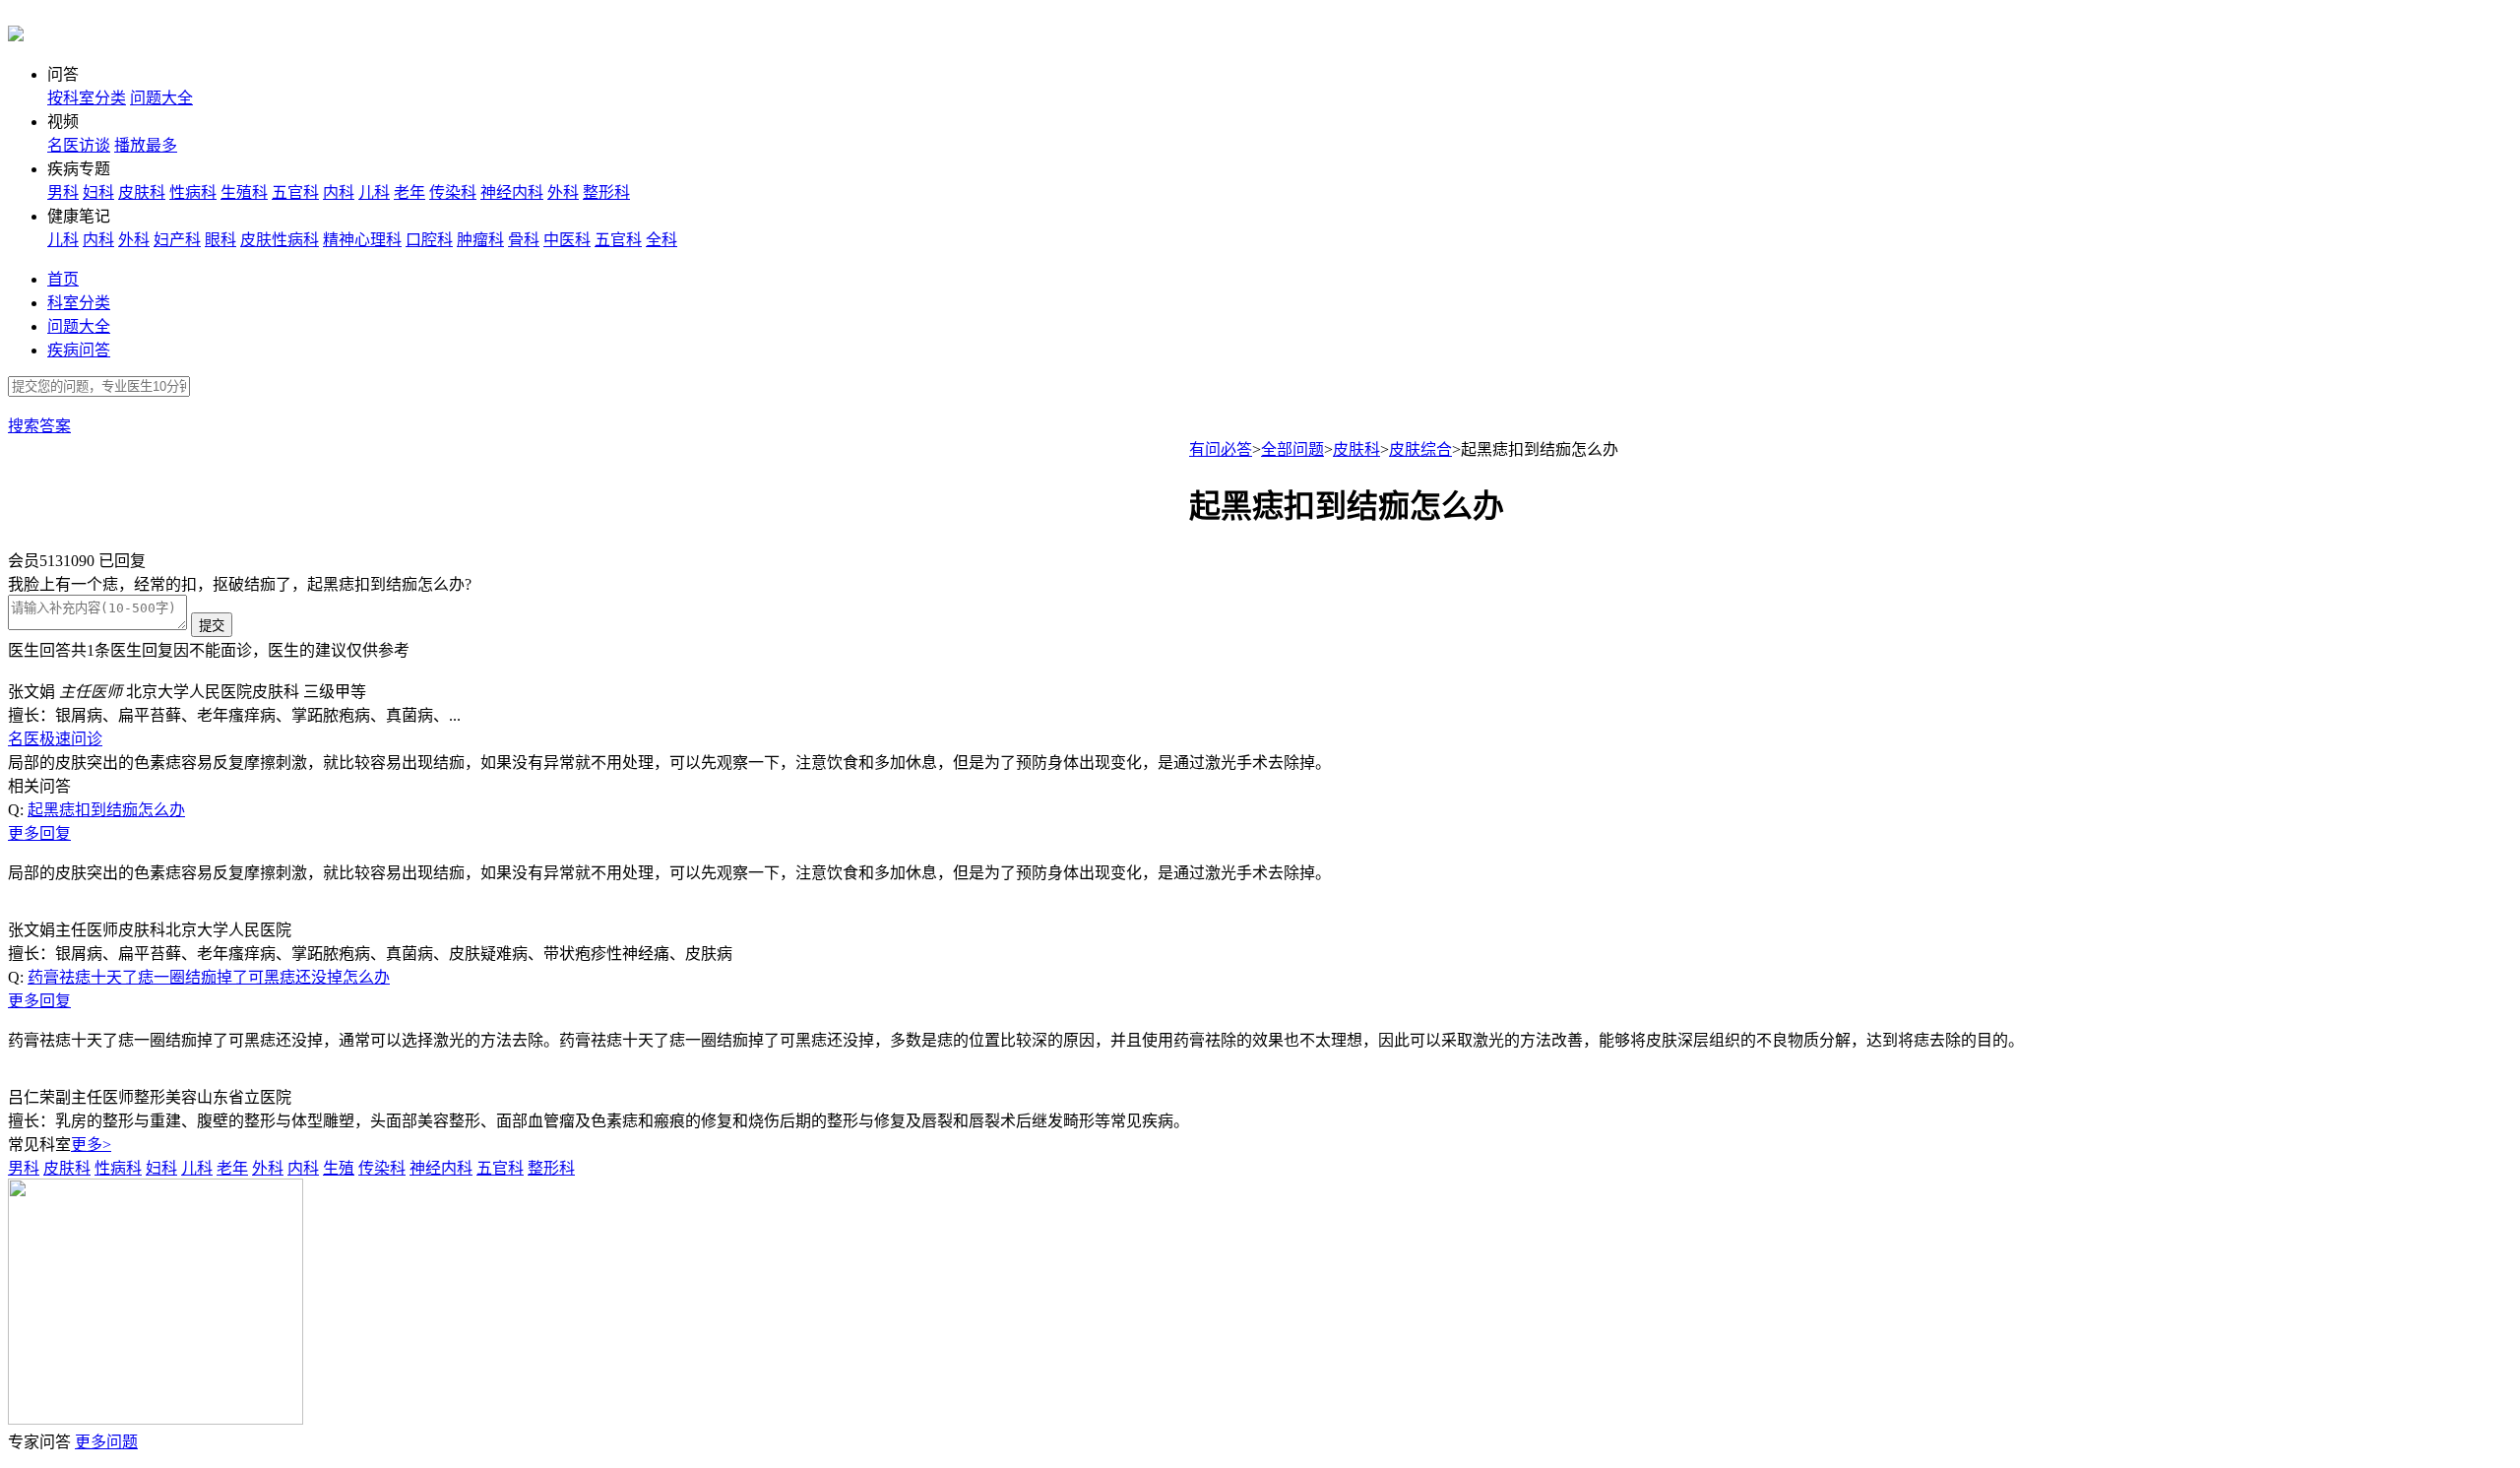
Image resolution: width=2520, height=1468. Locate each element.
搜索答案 (39, 426)
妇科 (98, 192)
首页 (63, 279)
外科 (563, 192)
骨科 (524, 240)
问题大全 (161, 98)
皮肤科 (142, 192)
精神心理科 (362, 240)
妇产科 (177, 240)
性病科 (193, 192)
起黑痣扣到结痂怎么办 (106, 810)
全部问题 (1292, 449)
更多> (91, 1145)
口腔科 (429, 240)
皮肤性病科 (280, 240)
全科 (661, 240)
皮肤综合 (1420, 449)
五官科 (295, 192)
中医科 (567, 240)
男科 (63, 192)
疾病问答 (79, 350)
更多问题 (106, 1442)
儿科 (374, 192)
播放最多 (146, 145)
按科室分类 (87, 98)
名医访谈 (79, 145)
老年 (409, 192)
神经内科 (512, 192)
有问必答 (1221, 449)
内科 (339, 192)
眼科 (220, 240)
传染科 (453, 192)
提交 (212, 626)
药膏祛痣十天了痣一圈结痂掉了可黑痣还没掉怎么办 (209, 977)
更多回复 (39, 833)
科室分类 (79, 303)
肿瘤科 (480, 240)
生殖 (339, 1168)
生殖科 (244, 192)
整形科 (606, 192)
